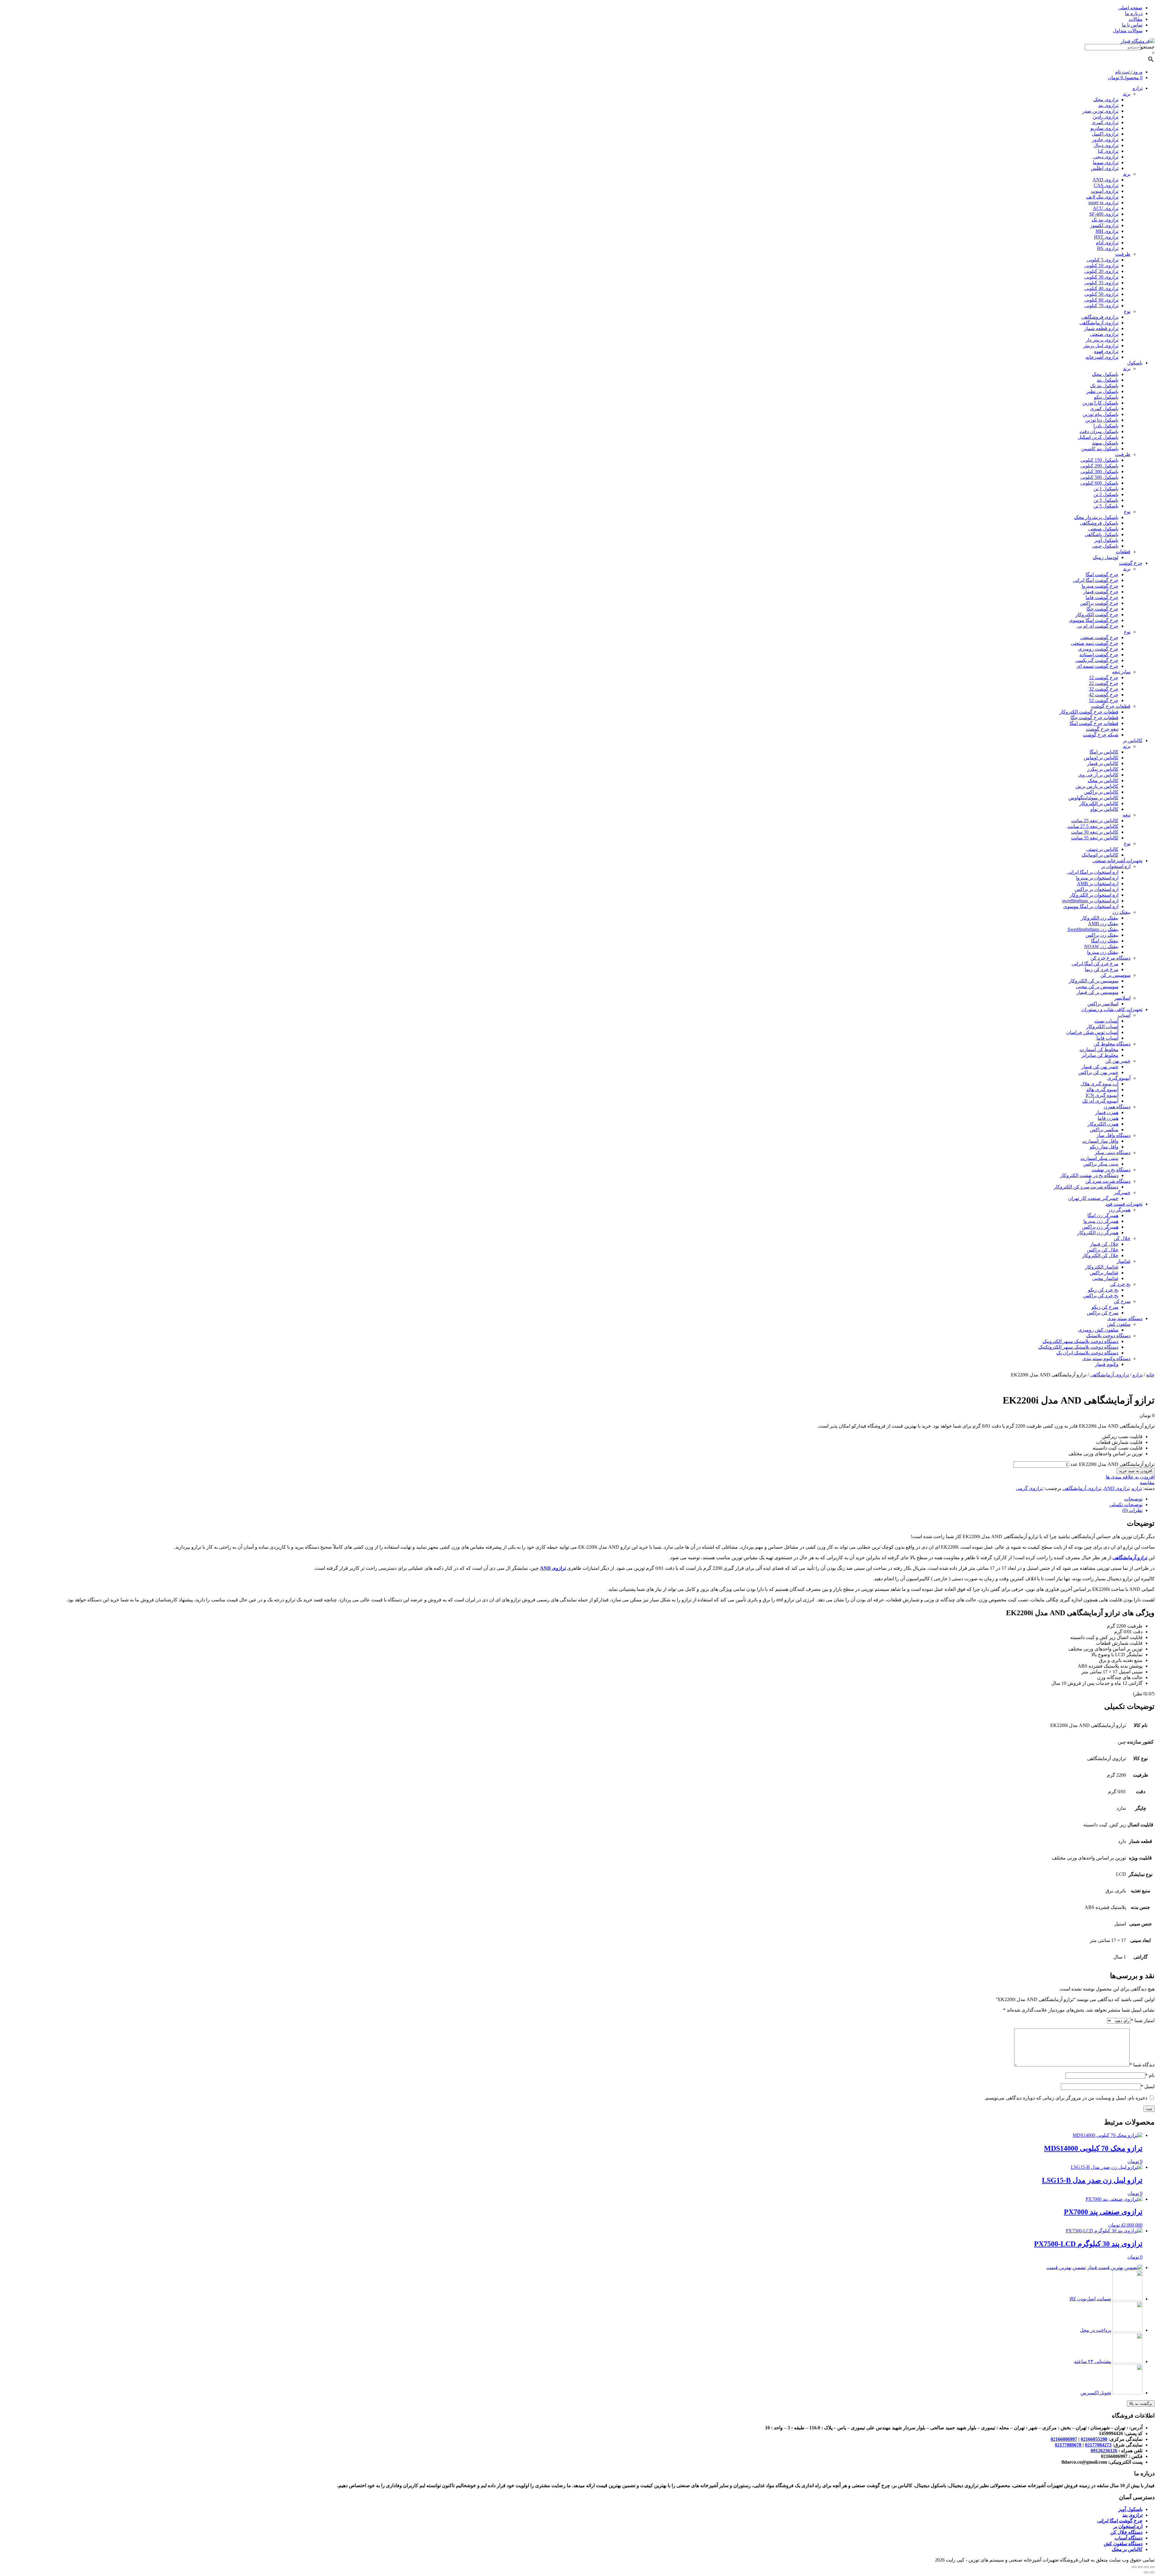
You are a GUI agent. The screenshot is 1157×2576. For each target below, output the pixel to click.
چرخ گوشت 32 (1104, 689)
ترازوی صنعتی (1104, 334)
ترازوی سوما (1106, 162)
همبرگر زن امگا (1103, 1215)
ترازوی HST (1106, 237)
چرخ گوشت (1131, 563)
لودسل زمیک (1106, 557)
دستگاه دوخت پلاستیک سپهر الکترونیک (1080, 1341)
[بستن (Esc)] (1152, 2567)
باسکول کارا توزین (1100, 403)
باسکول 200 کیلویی (1099, 466)
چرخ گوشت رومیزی (1098, 649)
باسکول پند (1108, 380)
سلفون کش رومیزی (1098, 1330)
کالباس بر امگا (1104, 752)
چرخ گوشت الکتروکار (1097, 615)
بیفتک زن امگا (1105, 941)
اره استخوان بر (1116, 866)
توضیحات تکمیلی (1126, 1505)
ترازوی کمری (1105, 122)
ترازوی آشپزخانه (1102, 357)
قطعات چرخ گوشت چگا (1094, 718)
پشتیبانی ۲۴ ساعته (1093, 2361)
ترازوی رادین (1106, 117)
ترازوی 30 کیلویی (1101, 277)
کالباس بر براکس (1101, 792)
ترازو (1138, 88)
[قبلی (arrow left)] (1152, 2572)
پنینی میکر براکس (1101, 1164)
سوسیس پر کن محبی (1097, 987)
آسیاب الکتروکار (1102, 1027)
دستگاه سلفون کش (1123, 2544)
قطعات (1123, 552)
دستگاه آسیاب (1129, 2538)
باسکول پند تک (1104, 386)
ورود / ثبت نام (1129, 72)
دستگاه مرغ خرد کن (1110, 958)
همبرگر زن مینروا (1101, 1221)
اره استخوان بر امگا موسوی (1091, 906)
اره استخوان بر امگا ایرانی (1093, 872)
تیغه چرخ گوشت (1102, 729)
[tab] (572, 1499)
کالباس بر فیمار (1103, 763)
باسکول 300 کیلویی (1099, 471)
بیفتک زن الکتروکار (1100, 918)
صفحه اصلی (1130, 8)
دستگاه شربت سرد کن (1108, 1181)
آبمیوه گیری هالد (1102, 1090)
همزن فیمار (1107, 1112)
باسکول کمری (1104, 409)
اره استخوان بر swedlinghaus (1090, 901)
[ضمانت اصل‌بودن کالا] (1127, 2299)
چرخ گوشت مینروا (1100, 586)
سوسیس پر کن (1115, 975)
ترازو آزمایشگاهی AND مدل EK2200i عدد (1112, 1464)
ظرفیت (1123, 254)
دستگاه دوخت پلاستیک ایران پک (1087, 1353)
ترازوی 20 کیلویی (1101, 271)
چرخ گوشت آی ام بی (1098, 626)
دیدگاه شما (1142, 2065)
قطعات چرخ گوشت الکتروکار (1089, 712)
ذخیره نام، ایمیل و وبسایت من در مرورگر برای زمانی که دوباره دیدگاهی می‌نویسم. (1066, 2098)
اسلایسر (1122, 998)
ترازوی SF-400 (1104, 214)
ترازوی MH (1107, 231)
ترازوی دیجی (1106, 157)
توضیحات (1133, 1499)
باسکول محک (1105, 374)
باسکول (1135, 363)
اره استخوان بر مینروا (1097, 878)
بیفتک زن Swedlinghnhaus (1093, 929)
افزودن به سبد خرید (1136, 1471)
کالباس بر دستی (1102, 849)
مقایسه (1147, 1483)
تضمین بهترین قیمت (1066, 2267)
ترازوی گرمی (1029, 1488)
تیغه (1127, 815)
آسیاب (1124, 1015)
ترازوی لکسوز (1104, 225)
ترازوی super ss (1103, 203)
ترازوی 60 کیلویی (1101, 300)
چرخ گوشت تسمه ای (1097, 666)
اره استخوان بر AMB (1098, 884)
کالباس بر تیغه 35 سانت (1095, 838)
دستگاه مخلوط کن (1112, 1044)
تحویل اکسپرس (1096, 2393)
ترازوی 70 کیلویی (1101, 306)
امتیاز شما (1143, 2020)
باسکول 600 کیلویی (1099, 483)
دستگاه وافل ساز (1113, 1135)
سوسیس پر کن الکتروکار (1094, 981)
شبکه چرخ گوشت (1101, 735)
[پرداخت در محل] (1127, 2330)
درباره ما (1134, 13)
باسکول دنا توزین (1102, 420)
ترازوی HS (1108, 248)
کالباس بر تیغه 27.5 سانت (1093, 826)
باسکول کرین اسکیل (1098, 437)
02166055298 (1094, 2439)
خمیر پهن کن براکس (1098, 1072)
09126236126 (1104, 2451)
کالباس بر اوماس (1101, 758)
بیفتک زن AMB (1103, 924)
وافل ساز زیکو (1104, 1147)
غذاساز (1124, 1261)
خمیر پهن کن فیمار (1100, 1067)
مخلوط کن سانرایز (1100, 1055)
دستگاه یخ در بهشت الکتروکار (1089, 1175)
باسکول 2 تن (1106, 494)
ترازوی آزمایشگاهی (1099, 323)
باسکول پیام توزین (1101, 414)
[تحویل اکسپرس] (1127, 2393)
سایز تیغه (1121, 672)
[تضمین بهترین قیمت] (1115, 2267)
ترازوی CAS (1106, 185)
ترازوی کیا (1108, 151)
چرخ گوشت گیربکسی (1097, 660)
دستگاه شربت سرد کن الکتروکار (1086, 1187)
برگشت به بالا (1141, 2404)
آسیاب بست (1106, 1021)
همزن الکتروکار (1103, 1124)
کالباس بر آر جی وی (1098, 775)
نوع (1127, 311)
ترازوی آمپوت (1105, 191)
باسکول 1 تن (1106, 489)
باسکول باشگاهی (1102, 534)
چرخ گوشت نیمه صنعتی (1095, 643)
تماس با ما (1132, 25)
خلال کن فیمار (1104, 1244)
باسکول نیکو (1106, 397)
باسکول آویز (1106, 540)
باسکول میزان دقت (1099, 431)
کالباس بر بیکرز (1103, 769)
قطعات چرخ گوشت (1111, 706)
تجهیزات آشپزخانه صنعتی (1118, 861)
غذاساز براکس (1104, 1273)
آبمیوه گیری (1119, 1078)
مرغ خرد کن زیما (1102, 969)
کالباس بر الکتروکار (1099, 803)
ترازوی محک (1106, 100)
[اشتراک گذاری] (1146, 2567)
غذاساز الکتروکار (1102, 1267)
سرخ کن (1122, 1301)
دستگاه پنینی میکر (1113, 1152)
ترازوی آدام (1107, 243)
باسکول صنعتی (1103, 529)
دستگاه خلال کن (1126, 2532)
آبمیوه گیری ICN (1102, 1095)
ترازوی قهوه (1106, 351)
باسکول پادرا (1106, 426)
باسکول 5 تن (1106, 506)
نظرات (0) (1132, 1510)
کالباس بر (1133, 740)
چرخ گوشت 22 (1104, 683)
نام (1150, 2075)
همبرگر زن (1120, 1210)
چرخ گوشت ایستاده (1099, 655)
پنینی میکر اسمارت (1099, 1158)
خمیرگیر (1122, 1193)
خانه (1150, 1375)
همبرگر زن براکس (1100, 1227)
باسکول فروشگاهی (1099, 523)
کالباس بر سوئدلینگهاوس (1093, 798)
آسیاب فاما (1107, 1038)
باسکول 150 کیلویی (1099, 460)
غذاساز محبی (1105, 1278)
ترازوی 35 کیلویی (1101, 283)
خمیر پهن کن (1118, 1061)
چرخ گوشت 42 (1104, 695)
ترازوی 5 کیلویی (1103, 260)
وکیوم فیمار (1107, 1364)
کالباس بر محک (1103, 781)
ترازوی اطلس (1105, 168)
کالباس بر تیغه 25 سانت (1095, 821)
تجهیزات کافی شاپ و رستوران (1112, 1009)
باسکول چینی (1105, 546)
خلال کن (1122, 1238)
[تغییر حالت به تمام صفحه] (1140, 2567)
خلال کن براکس (1103, 1250)
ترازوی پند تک (1105, 220)
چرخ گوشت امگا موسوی (1094, 620)
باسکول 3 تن (1106, 500)
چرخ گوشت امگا (1102, 575)
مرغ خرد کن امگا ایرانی (1095, 964)
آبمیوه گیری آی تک (1100, 1101)
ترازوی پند (1108, 105)
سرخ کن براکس (1103, 1313)
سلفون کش (1119, 1324)
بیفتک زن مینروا (1103, 952)
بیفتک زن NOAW (1101, 946)
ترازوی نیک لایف (1102, 197)
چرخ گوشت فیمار (1101, 592)
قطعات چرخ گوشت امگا (1094, 723)
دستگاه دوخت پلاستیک (1108, 1336)
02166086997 (1064, 2439)
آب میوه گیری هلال (1099, 1084)
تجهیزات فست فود (1124, 1204)
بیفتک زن (1121, 912)
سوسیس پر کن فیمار (1097, 992)
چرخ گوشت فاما (1102, 597)
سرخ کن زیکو (1105, 1307)
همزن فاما (1108, 1118)
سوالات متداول (1128, 31)
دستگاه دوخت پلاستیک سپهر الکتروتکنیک (1078, 1347)
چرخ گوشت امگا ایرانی (1096, 580)
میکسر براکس (1104, 1130)
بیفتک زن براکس (1102, 935)
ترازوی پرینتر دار (1102, 340)
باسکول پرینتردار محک (1096, 517)
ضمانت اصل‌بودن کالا (1090, 2299)
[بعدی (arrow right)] (1146, 2572)
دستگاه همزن (1117, 1107)
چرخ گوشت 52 (1104, 700)
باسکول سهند (1105, 443)
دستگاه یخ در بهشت (1111, 1170)
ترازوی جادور (1105, 140)
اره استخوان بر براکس (1096, 889)
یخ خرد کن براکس (1101, 1296)
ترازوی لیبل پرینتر (1101, 346)
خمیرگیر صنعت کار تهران (1093, 1198)
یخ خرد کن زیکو (1103, 1290)
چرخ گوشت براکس (1099, 603)
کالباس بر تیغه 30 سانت (1095, 832)
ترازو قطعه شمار (1101, 328)
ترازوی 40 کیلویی (1101, 288)
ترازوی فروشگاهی (1100, 317)
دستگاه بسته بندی (1125, 1318)
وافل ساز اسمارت (1100, 1141)
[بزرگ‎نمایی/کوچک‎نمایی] (1134, 2567)
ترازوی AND (1105, 180)
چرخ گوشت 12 (1104, 678)
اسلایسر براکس (1103, 1004)
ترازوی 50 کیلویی (1101, 294)
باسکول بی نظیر (1102, 391)
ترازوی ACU (1106, 208)
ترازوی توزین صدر (1100, 111)
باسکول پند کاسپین (1100, 449)
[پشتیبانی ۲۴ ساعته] (1127, 2361)
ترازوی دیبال (1106, 145)
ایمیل (1148, 2086)
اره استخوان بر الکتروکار (1094, 895)
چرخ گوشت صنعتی (1099, 637)
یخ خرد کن (1120, 1284)
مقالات (1136, 19)
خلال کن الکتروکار (1100, 1255)
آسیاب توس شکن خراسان (1092, 1032)
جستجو (1148, 47)
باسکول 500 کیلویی (1099, 477)
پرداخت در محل (1096, 2330)
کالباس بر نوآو (1104, 809)
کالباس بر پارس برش (1097, 786)
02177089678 (1068, 2445)
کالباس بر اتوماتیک (1100, 855)
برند (1127, 94)
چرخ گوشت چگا (1102, 609)
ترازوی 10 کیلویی (1101, 265)
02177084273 (1098, 2445)
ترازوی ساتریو (1104, 128)
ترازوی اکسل (1105, 134)
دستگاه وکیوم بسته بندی (1106, 1358)
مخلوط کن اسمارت (1099, 1049)
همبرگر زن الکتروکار (1098, 1233)
